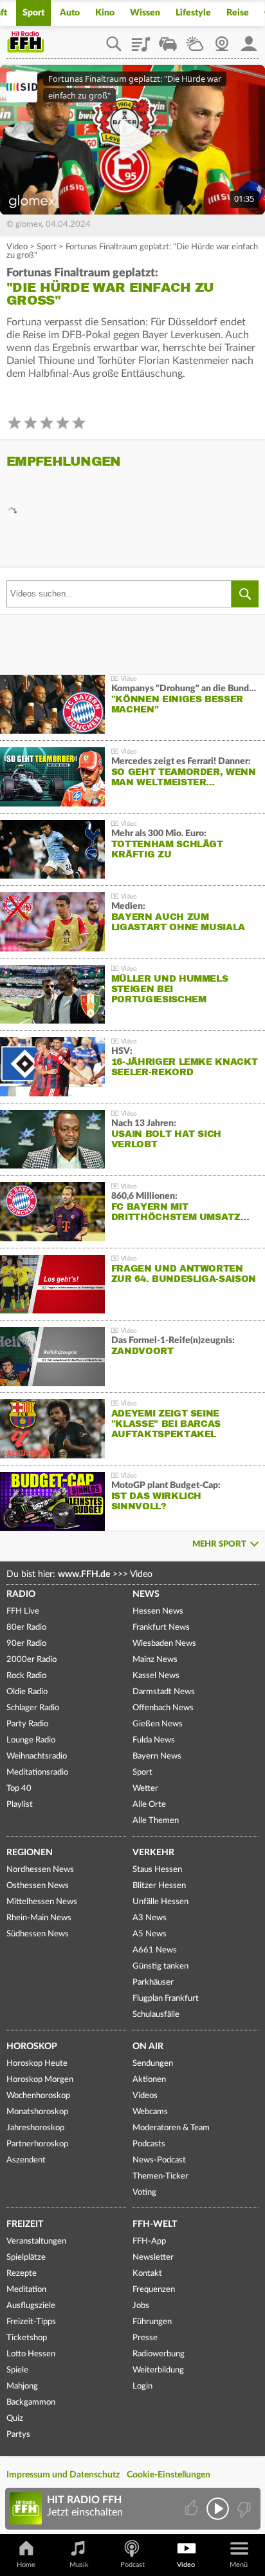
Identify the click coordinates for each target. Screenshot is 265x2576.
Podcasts (149, 2144)
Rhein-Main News (39, 1918)
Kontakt (147, 2274)
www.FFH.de (84, 1574)
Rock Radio (26, 1676)
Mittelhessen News (42, 1902)
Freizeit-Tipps (31, 2322)
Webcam (222, 39)
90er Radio (26, 1644)
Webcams (150, 2112)
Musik (79, 2565)
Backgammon (31, 2402)
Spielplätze (26, 2257)
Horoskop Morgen (40, 2080)
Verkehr (153, 1853)
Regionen (30, 1853)
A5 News (150, 1934)
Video (17, 247)
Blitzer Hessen (159, 1886)
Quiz (15, 2419)
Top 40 (19, 1789)
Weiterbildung (158, 2370)
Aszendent (26, 2160)
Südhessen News (38, 1934)
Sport (33, 13)
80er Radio (26, 1627)
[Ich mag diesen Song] (193, 2509)
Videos (145, 2096)
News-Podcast (159, 2160)
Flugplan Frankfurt (166, 1999)
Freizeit (25, 2224)
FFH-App (149, 2241)
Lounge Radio (31, 1740)
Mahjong (22, 2386)
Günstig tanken (160, 1966)
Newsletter (153, 2257)
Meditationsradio (37, 1772)
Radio (21, 1594)
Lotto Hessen (31, 2354)
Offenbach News (163, 1708)
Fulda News (154, 1740)
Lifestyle (193, 13)
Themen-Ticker (160, 2176)
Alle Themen (156, 1821)
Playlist (141, 39)
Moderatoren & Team (171, 2128)
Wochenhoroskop (38, 2096)
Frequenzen (154, 2290)
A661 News (155, 1950)
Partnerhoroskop (37, 2144)
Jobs (141, 2306)
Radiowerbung (159, 2354)
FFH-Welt (155, 2224)
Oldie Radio (27, 1692)
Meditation (26, 2290)
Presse (145, 2338)
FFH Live (23, 1611)
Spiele (17, 2370)
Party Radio (27, 1724)
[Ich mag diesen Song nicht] (243, 2509)
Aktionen (149, 2080)
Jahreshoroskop (35, 2128)
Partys (18, 2435)
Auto (70, 13)
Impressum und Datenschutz (63, 2475)
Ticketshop (27, 2338)
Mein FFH (249, 39)
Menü (239, 2565)
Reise (238, 13)
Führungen (152, 2322)
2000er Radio (32, 1660)
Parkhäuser (153, 1982)
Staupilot (168, 39)
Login (142, 2386)
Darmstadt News (164, 1692)
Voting (144, 2192)
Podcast (132, 2565)
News (146, 1594)
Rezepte (22, 2274)
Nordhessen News (40, 1870)
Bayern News (157, 1756)
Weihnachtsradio (37, 1756)
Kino (105, 13)
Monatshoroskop (37, 2112)
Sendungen (153, 2064)
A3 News (150, 1918)
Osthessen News (38, 1886)
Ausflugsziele (31, 2306)
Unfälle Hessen (160, 1902)
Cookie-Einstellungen (169, 2475)
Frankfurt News (161, 1627)
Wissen (145, 13)
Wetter (195, 39)
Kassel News (156, 1676)
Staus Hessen (157, 1870)
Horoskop (32, 2046)
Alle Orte (149, 1805)
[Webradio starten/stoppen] (218, 2509)
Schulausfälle (156, 2015)
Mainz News (155, 1660)
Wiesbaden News (164, 1644)
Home (26, 2565)
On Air (148, 2046)
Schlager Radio (33, 1708)
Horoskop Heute (37, 2064)
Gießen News (158, 1724)
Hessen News (158, 1611)
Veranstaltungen (36, 2241)
